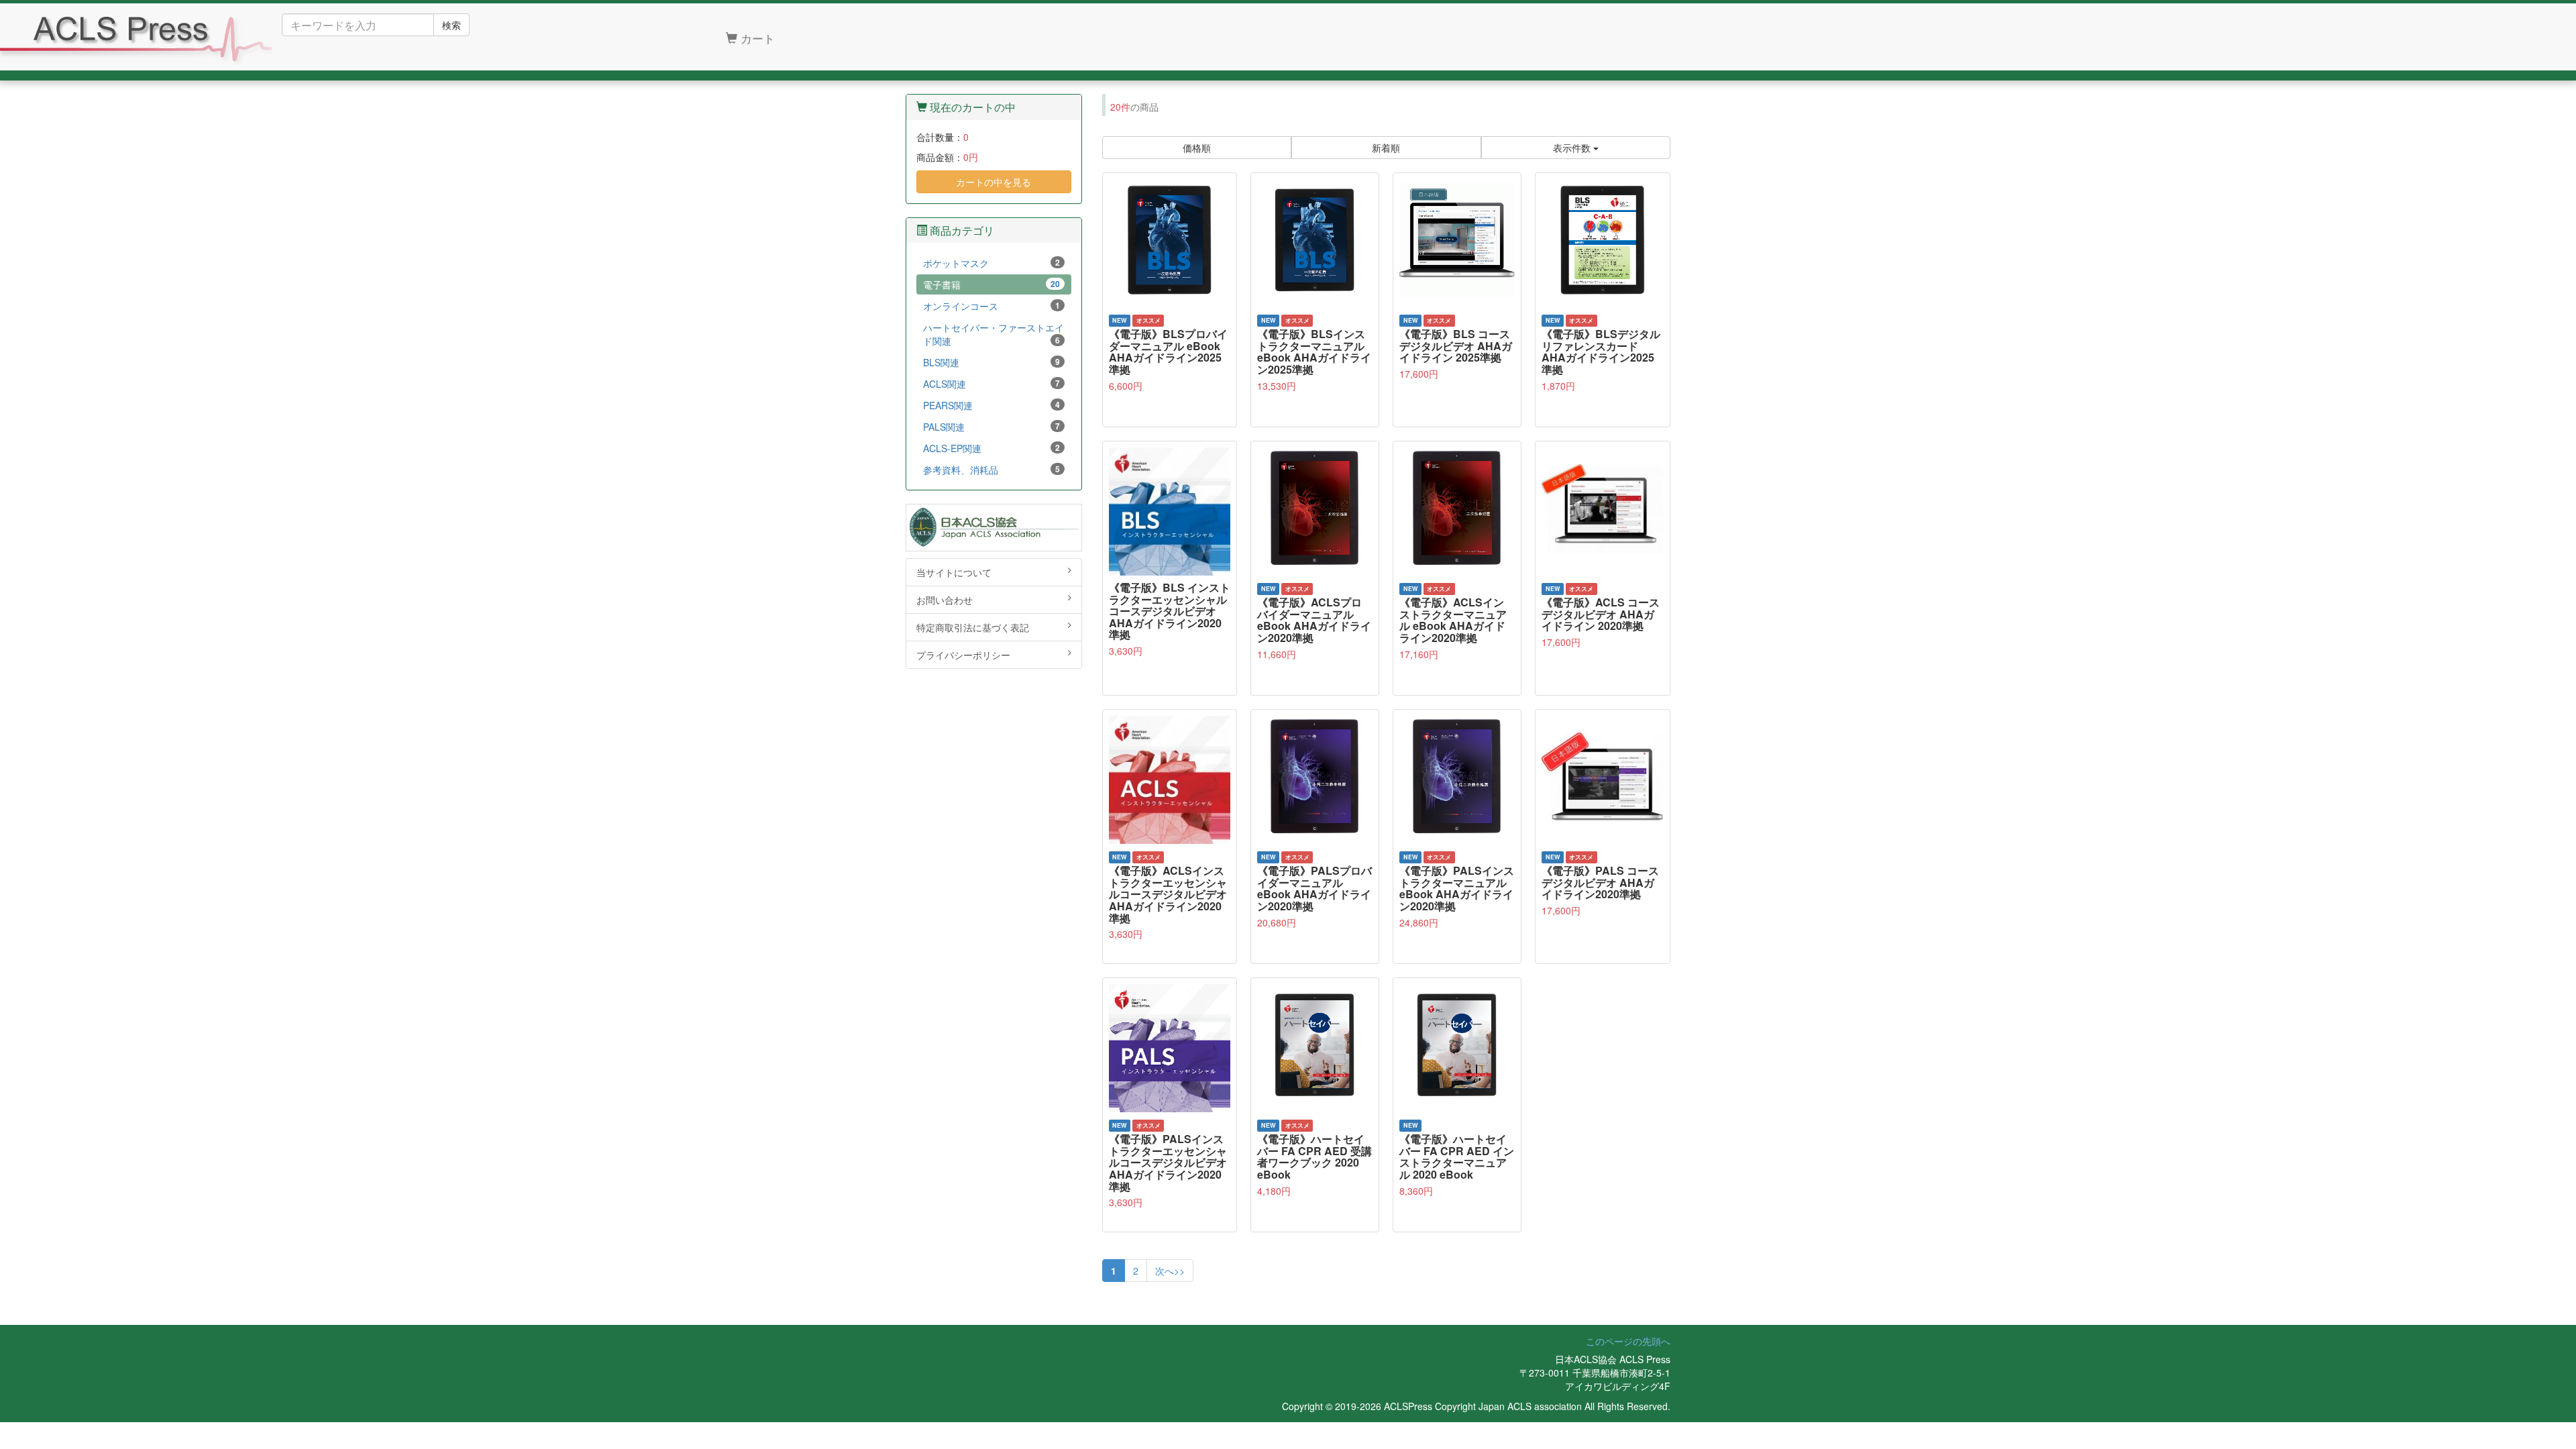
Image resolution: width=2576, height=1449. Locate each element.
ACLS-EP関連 (991, 448)
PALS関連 (991, 427)
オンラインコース (991, 306)
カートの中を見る (994, 182)
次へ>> (1170, 1271)
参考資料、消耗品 (991, 470)
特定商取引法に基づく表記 (973, 627)
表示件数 (1573, 148)
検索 (451, 25)
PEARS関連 (991, 405)
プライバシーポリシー (963, 655)
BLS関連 (991, 362)
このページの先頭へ (1628, 1341)
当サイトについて (954, 572)
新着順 (1386, 148)
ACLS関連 (991, 384)
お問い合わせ (945, 600)
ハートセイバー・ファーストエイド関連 (994, 334)
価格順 (1197, 148)
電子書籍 (991, 284)
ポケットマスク (991, 263)
